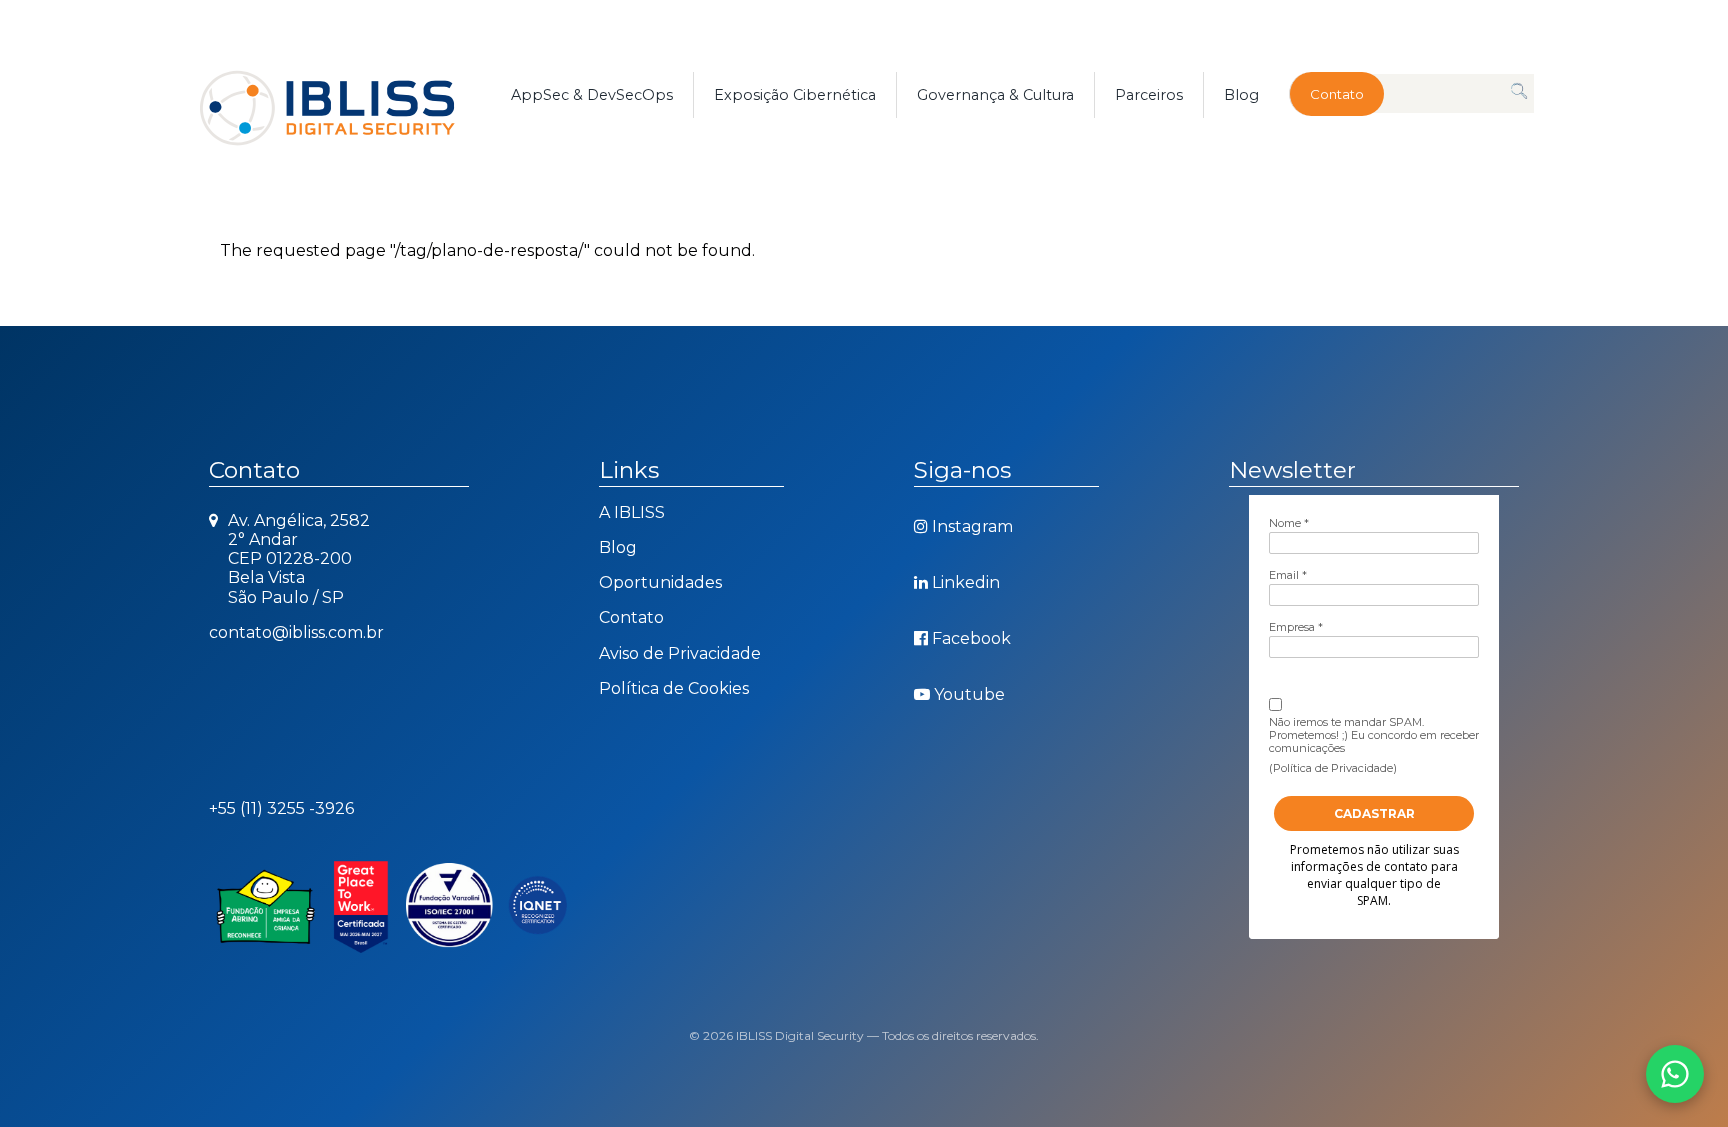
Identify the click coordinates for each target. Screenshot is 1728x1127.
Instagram (972, 526)
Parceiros (1149, 95)
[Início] (350, 95)
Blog (1241, 95)
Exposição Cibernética (795, 95)
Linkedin (966, 582)
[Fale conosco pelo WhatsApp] (1675, 1074)
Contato (1337, 94)
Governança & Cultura (995, 95)
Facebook (971, 638)
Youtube (969, 694)
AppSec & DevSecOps (592, 95)
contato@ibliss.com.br (296, 632)
